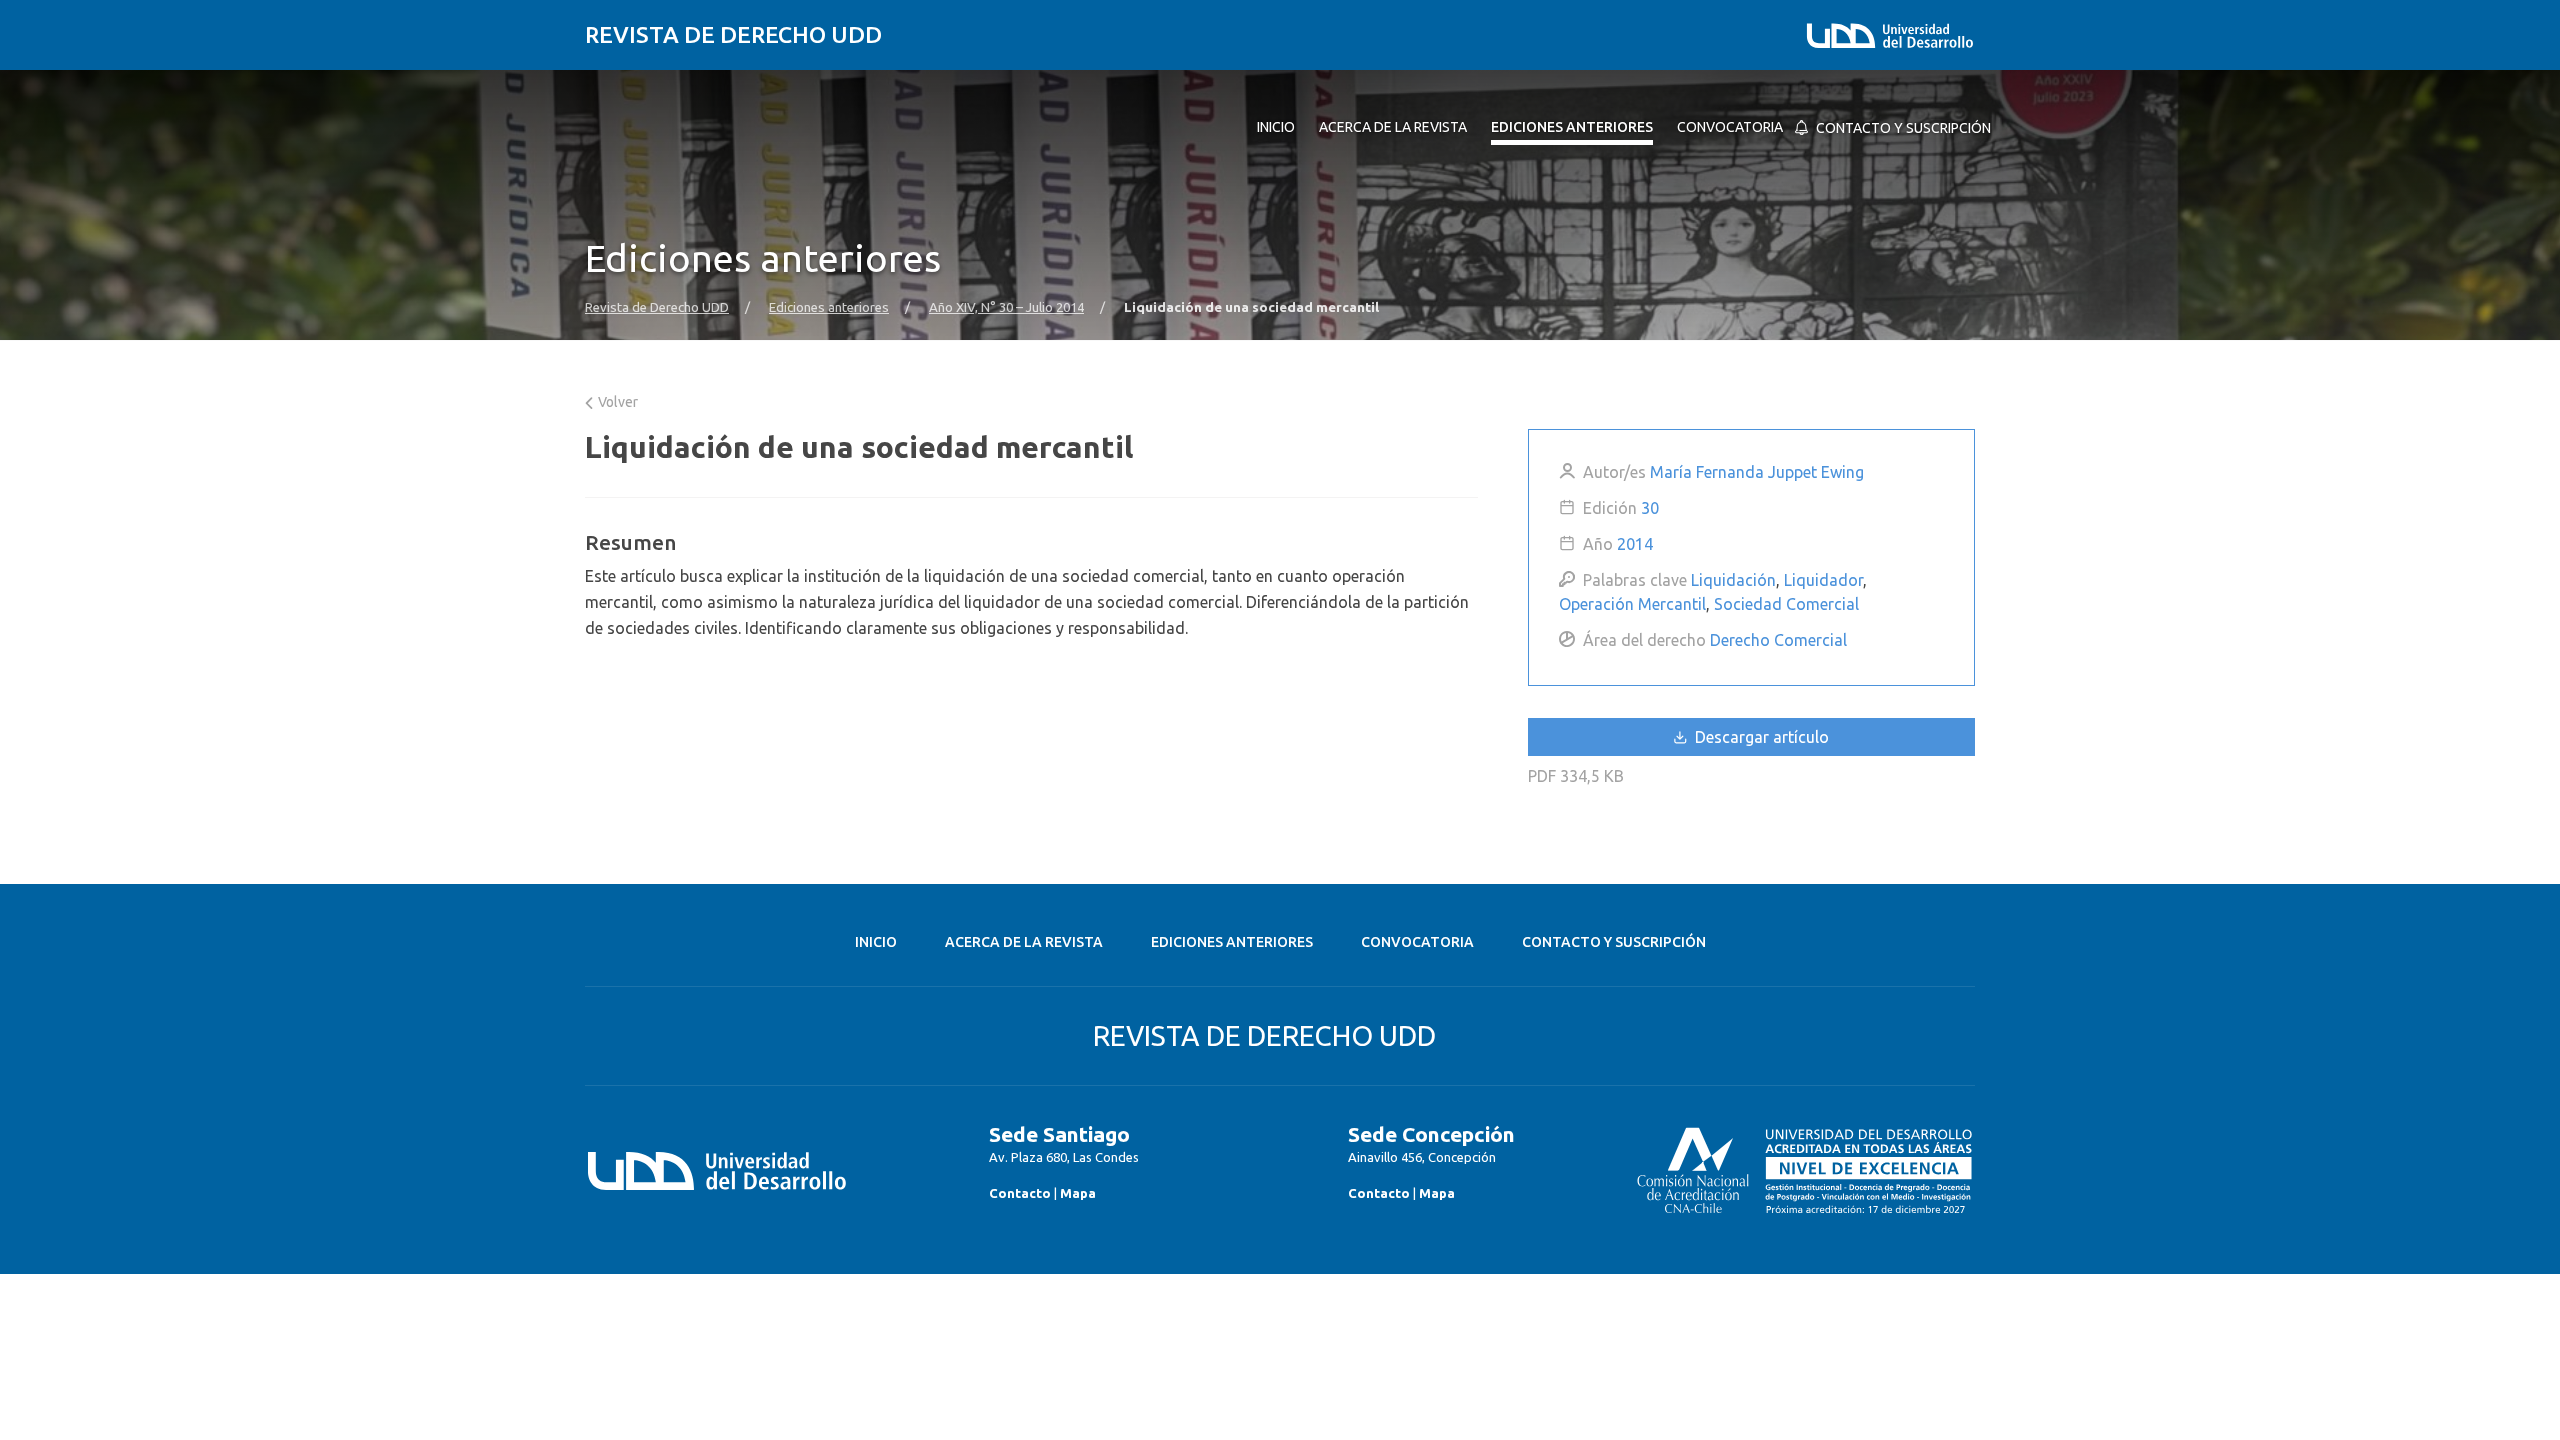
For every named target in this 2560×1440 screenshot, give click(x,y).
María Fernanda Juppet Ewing (1757, 472)
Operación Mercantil (1632, 604)
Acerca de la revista (1024, 942)
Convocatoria (1417, 942)
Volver (616, 402)
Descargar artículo (1760, 737)
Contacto (1020, 1193)
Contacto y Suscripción (1614, 942)
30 (1650, 508)
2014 (1635, 544)
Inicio (876, 942)
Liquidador (1823, 580)
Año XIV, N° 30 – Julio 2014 (1006, 307)
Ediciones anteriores (829, 307)
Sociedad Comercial (1786, 604)
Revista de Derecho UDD (733, 34)
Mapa (1078, 1193)
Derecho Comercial (1778, 640)
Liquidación (1733, 580)
